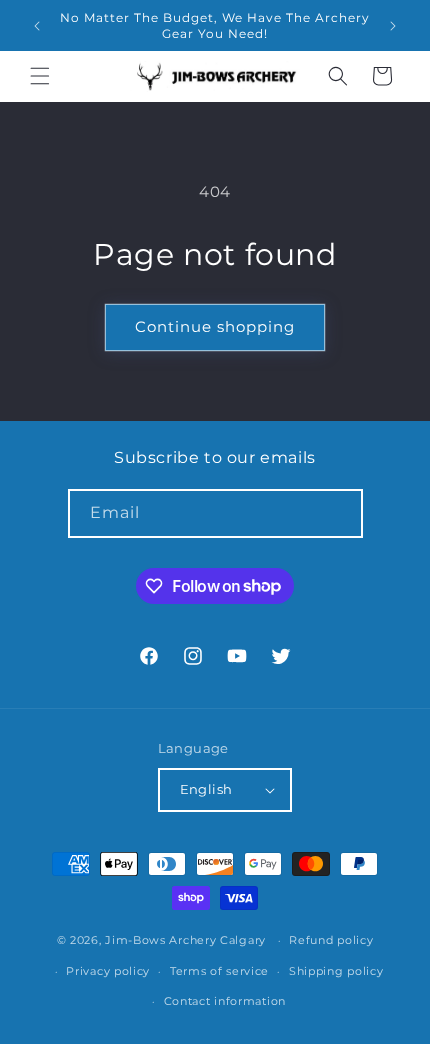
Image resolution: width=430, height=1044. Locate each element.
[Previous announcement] (37, 26)
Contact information (225, 1001)
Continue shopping (215, 326)
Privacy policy (108, 971)
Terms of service (219, 971)
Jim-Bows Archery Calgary (185, 940)
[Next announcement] (393, 26)
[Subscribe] (339, 513)
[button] (40, 76)
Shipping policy (336, 971)
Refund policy (331, 940)
